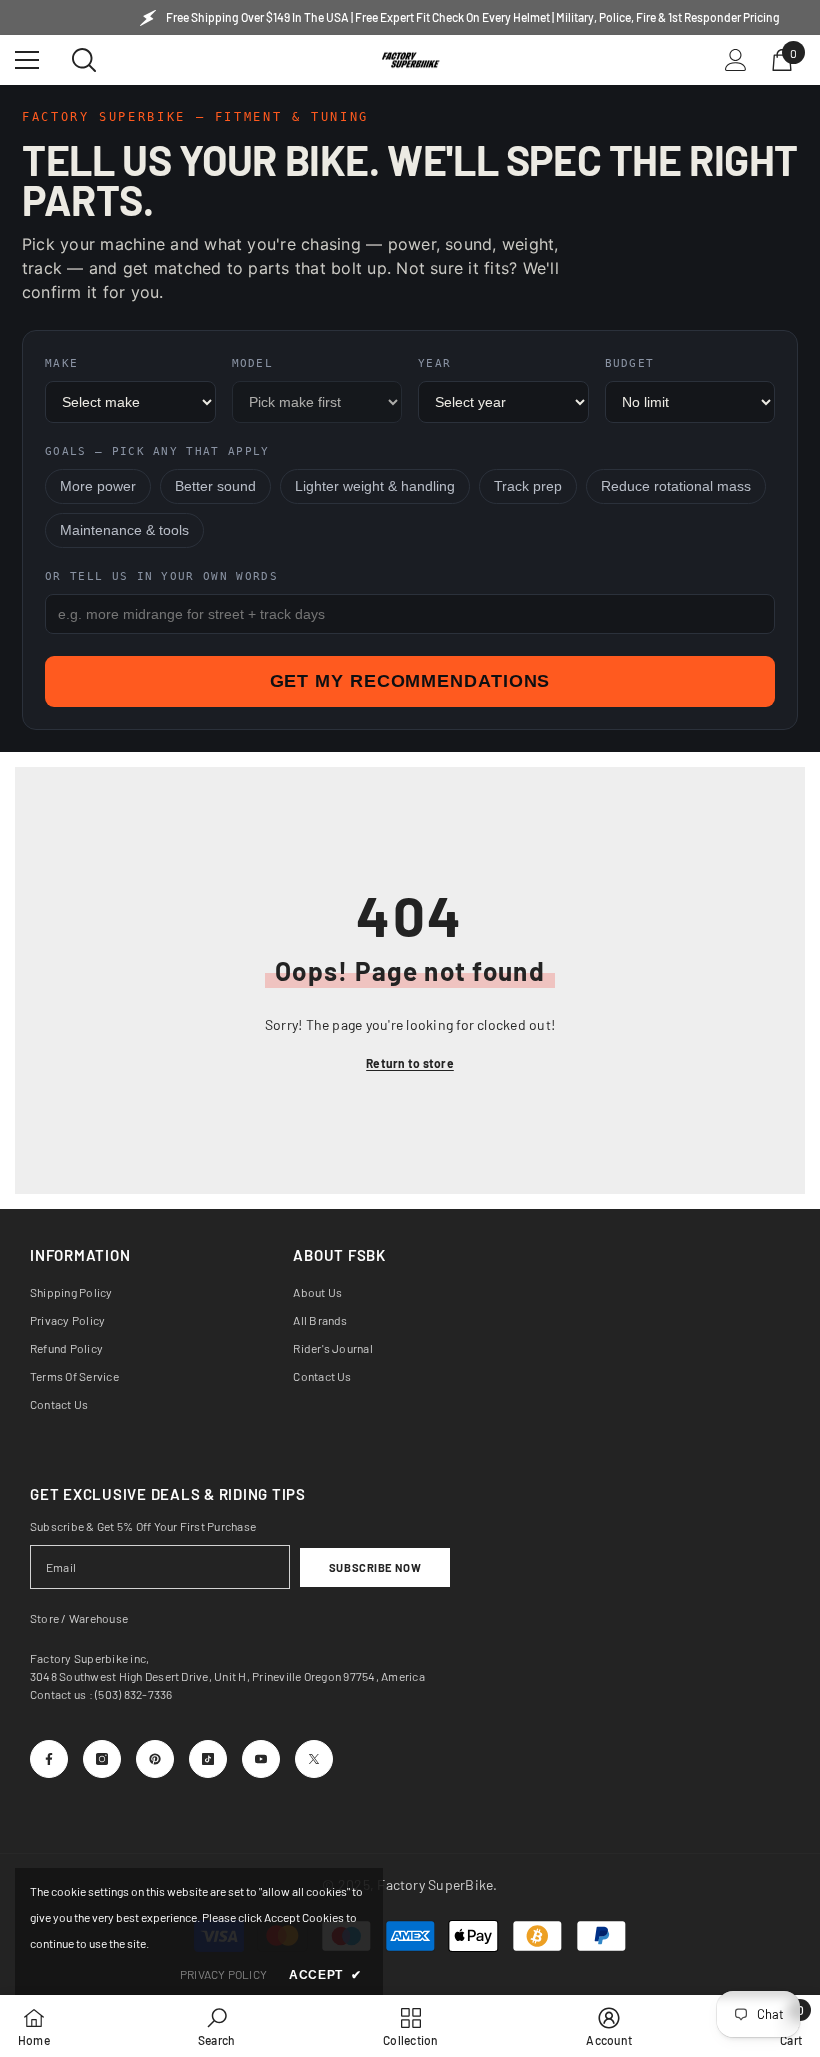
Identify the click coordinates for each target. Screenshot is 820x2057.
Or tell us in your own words (161, 576)
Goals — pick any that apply (157, 451)
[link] (216, 2026)
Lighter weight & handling (375, 486)
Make (61, 363)
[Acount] (736, 60)
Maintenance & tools (124, 530)
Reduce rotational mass (676, 486)
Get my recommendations (410, 681)
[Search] (84, 60)
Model (253, 363)
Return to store (410, 1063)
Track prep (528, 486)
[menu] (27, 60)
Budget (630, 363)
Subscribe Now (375, 1567)
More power (98, 486)
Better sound (215, 486)
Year (434, 363)
